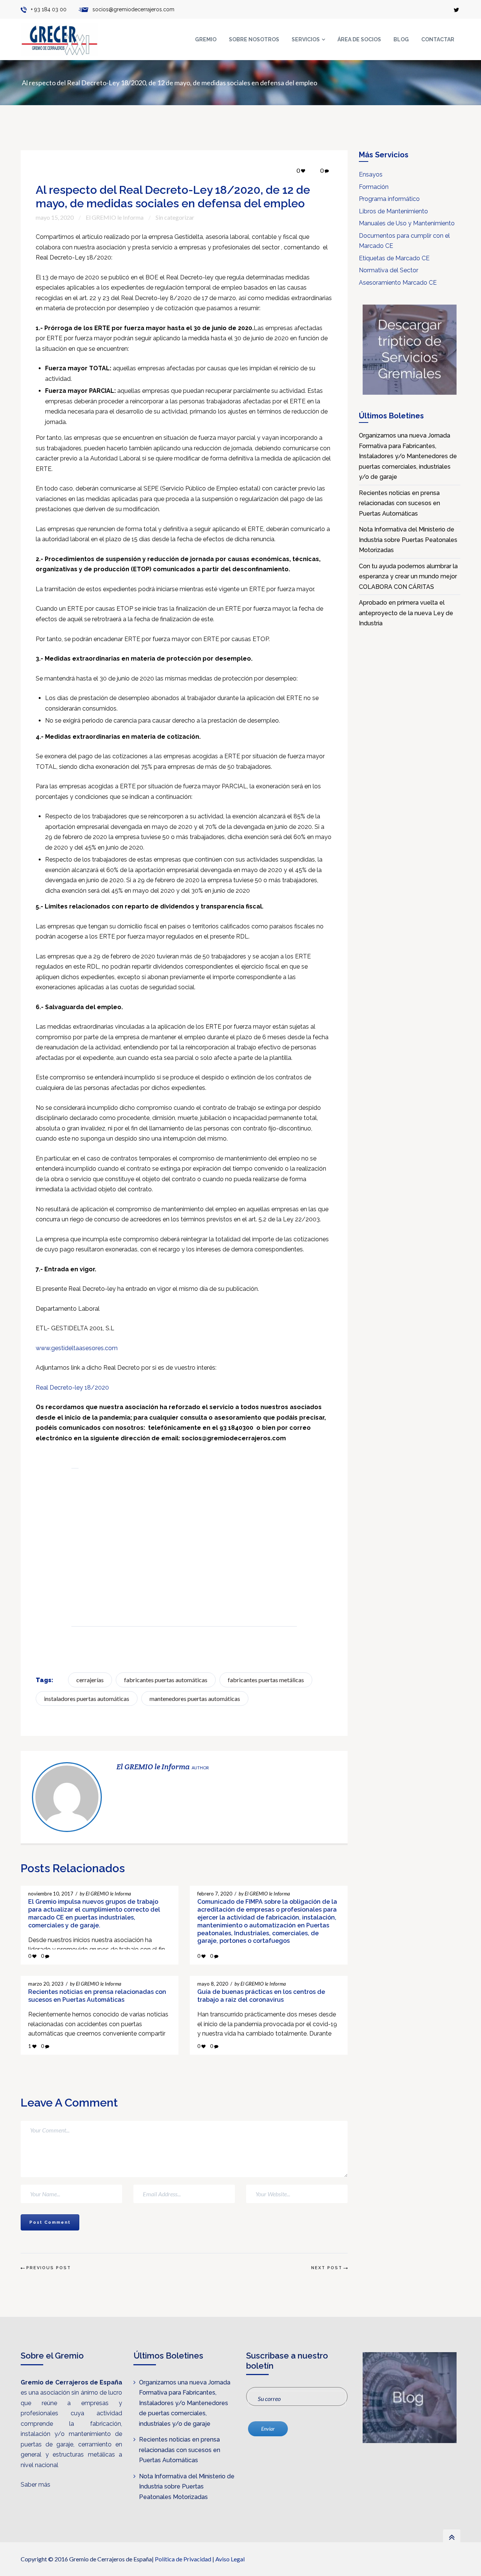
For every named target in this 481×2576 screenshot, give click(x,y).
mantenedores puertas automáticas (195, 1698)
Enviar (268, 2429)
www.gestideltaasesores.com (77, 1348)
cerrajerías (90, 1680)
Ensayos (371, 174)
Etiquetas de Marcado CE (394, 258)
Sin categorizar (175, 217)
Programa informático (389, 199)
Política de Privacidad (183, 2559)
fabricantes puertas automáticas (166, 1680)
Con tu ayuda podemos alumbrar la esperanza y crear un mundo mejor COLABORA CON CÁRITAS (408, 576)
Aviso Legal (230, 2559)
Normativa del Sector (389, 270)
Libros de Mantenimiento (393, 211)
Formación (374, 187)
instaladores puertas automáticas (87, 1698)
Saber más (36, 2485)
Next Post (327, 2268)
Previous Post (49, 2268)
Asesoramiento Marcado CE (398, 283)
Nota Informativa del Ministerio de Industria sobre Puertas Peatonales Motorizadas (408, 540)
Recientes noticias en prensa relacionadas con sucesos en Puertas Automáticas (399, 503)
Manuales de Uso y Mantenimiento (407, 223)
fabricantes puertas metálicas (266, 1680)
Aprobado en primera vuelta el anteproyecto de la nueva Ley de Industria (406, 613)
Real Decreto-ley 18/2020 (72, 1388)
